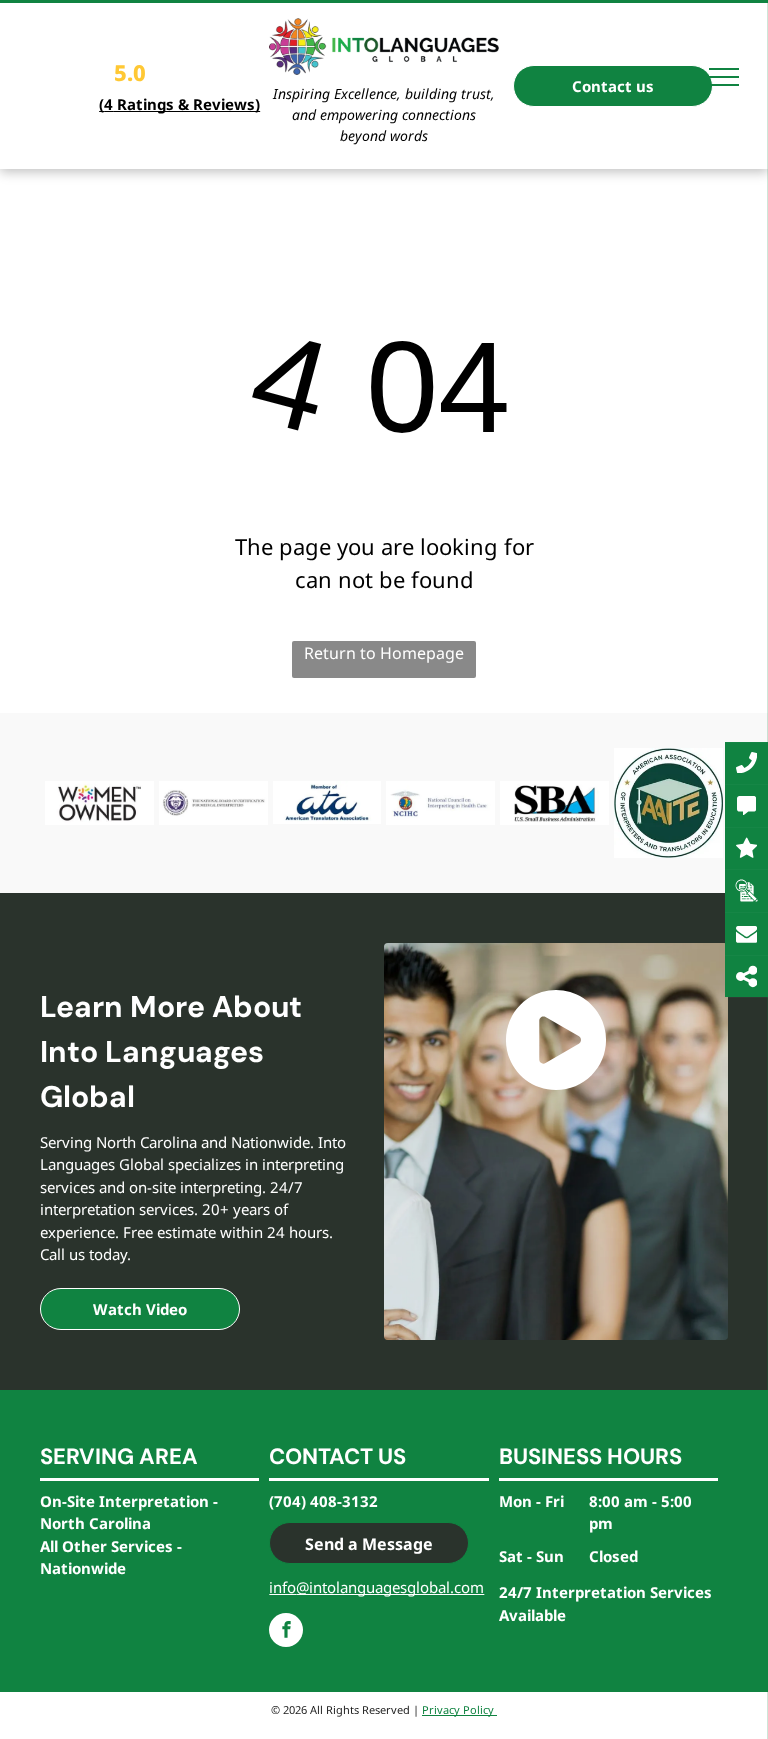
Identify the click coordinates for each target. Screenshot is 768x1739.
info (282, 1587)
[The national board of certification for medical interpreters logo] (213, 803)
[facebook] (286, 1632)
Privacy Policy (459, 1709)
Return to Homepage (384, 653)
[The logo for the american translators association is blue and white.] (327, 803)
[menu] (724, 77)
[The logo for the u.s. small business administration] (554, 803)
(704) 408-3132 (323, 1501)
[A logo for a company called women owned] (99, 803)
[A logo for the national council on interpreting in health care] (440, 803)
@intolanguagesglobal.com (390, 1587)
